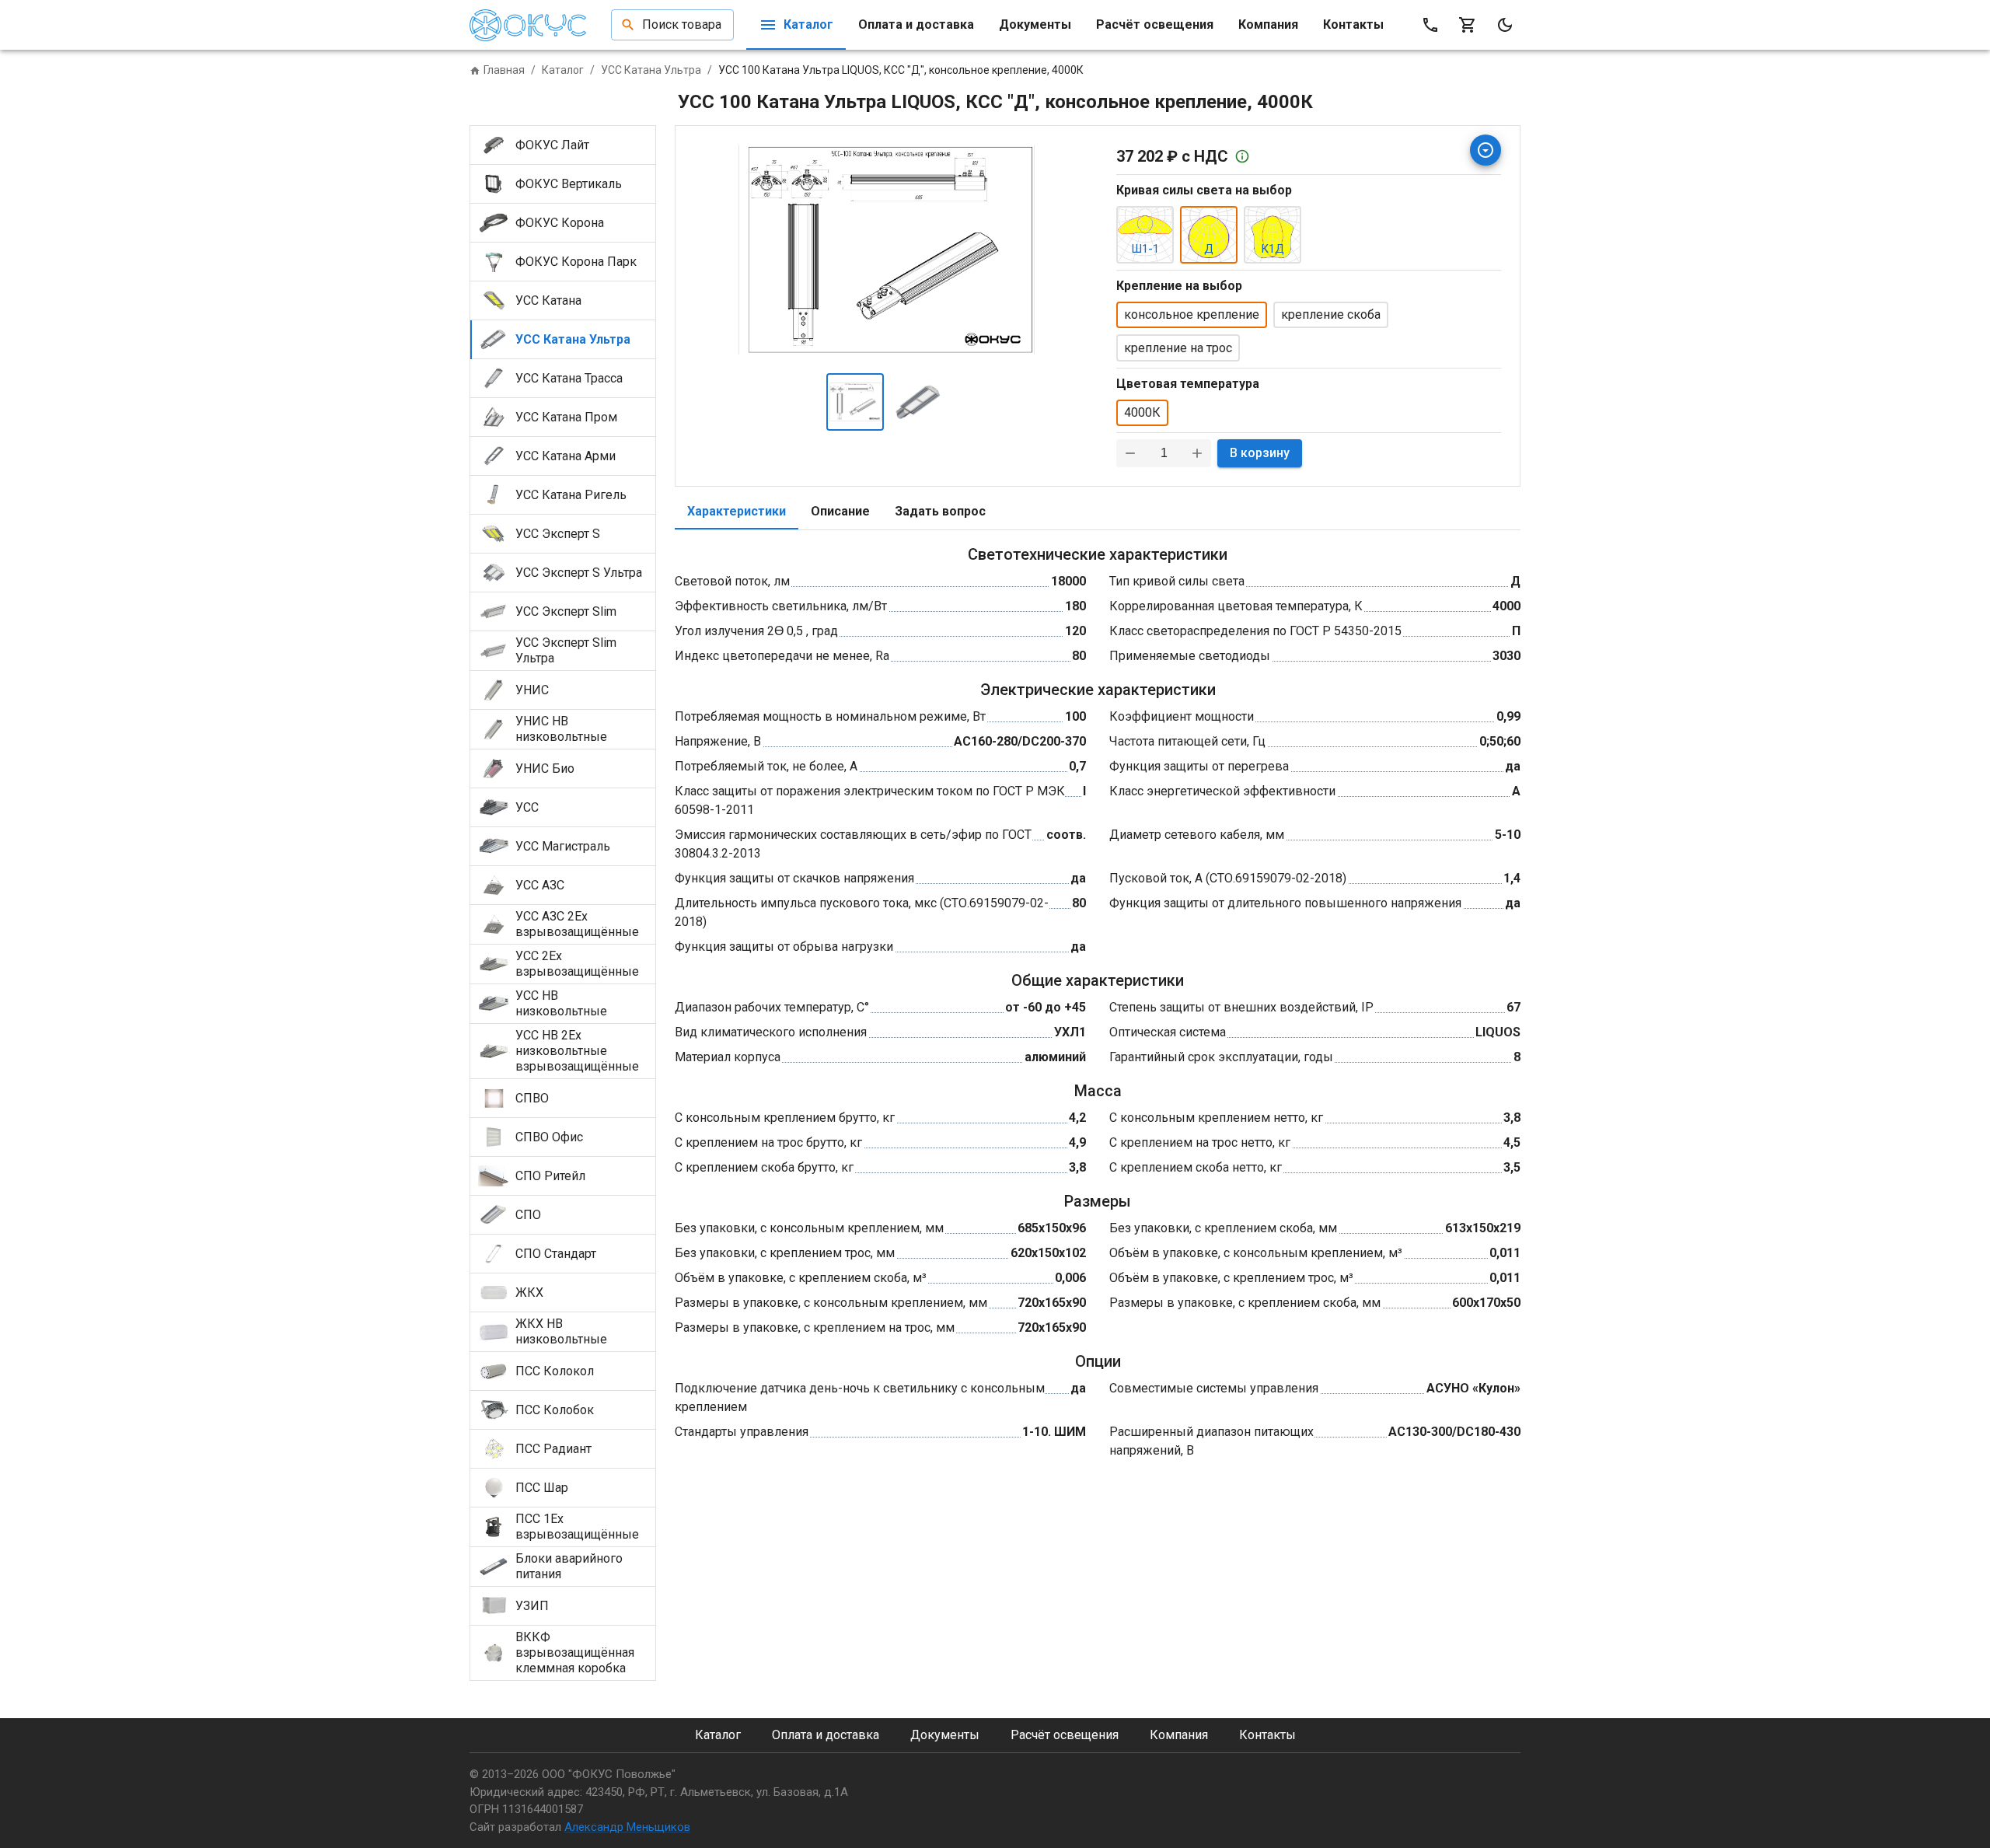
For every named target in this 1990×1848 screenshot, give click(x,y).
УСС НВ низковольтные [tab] (561, 1003)
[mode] (1505, 25)
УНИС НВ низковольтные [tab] (561, 729)
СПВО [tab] (532, 1098)
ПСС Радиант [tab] (553, 1449)
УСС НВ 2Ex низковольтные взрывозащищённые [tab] (577, 1051)
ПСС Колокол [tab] (555, 1371)
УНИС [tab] (532, 690)
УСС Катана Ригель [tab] (571, 495)
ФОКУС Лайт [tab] (552, 145)
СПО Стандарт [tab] (556, 1254)
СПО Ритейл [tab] (550, 1176)
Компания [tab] (1268, 24)
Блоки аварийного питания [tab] (569, 1566)
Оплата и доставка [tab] (916, 24)
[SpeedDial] (1486, 150)
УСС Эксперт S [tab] (558, 534)
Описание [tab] (840, 511)
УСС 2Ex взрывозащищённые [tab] (577, 964)
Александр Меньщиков (627, 1827)
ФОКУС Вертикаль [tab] (569, 184)
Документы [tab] (1035, 24)
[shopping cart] (1468, 25)
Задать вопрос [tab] (940, 511)
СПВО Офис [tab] (549, 1137)
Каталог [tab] (808, 24)
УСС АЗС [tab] (540, 885)
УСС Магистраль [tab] (563, 846)
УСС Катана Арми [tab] (566, 456)
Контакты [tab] (1353, 24)
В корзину (1260, 453)
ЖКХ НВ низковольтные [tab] (561, 1331)
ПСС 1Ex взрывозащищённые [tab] (577, 1527)
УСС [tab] (527, 807)
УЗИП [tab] (532, 1606)
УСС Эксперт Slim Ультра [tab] (566, 650)
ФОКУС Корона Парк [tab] (576, 262)
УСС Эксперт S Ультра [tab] (579, 573)
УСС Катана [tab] (548, 300)
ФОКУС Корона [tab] (560, 223)
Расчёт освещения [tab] (1155, 24)
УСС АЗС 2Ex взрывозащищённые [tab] (577, 924)
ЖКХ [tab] (529, 1293)
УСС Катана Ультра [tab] (573, 339)
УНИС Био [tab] (545, 769)
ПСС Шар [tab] (542, 1488)
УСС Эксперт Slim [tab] (566, 611)
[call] (1430, 25)
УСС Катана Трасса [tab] (569, 378)
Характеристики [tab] (737, 511)
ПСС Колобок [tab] (555, 1410)
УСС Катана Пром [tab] (566, 417)
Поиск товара (682, 24)
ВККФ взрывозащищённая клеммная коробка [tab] (575, 1652)
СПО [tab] (528, 1215)
